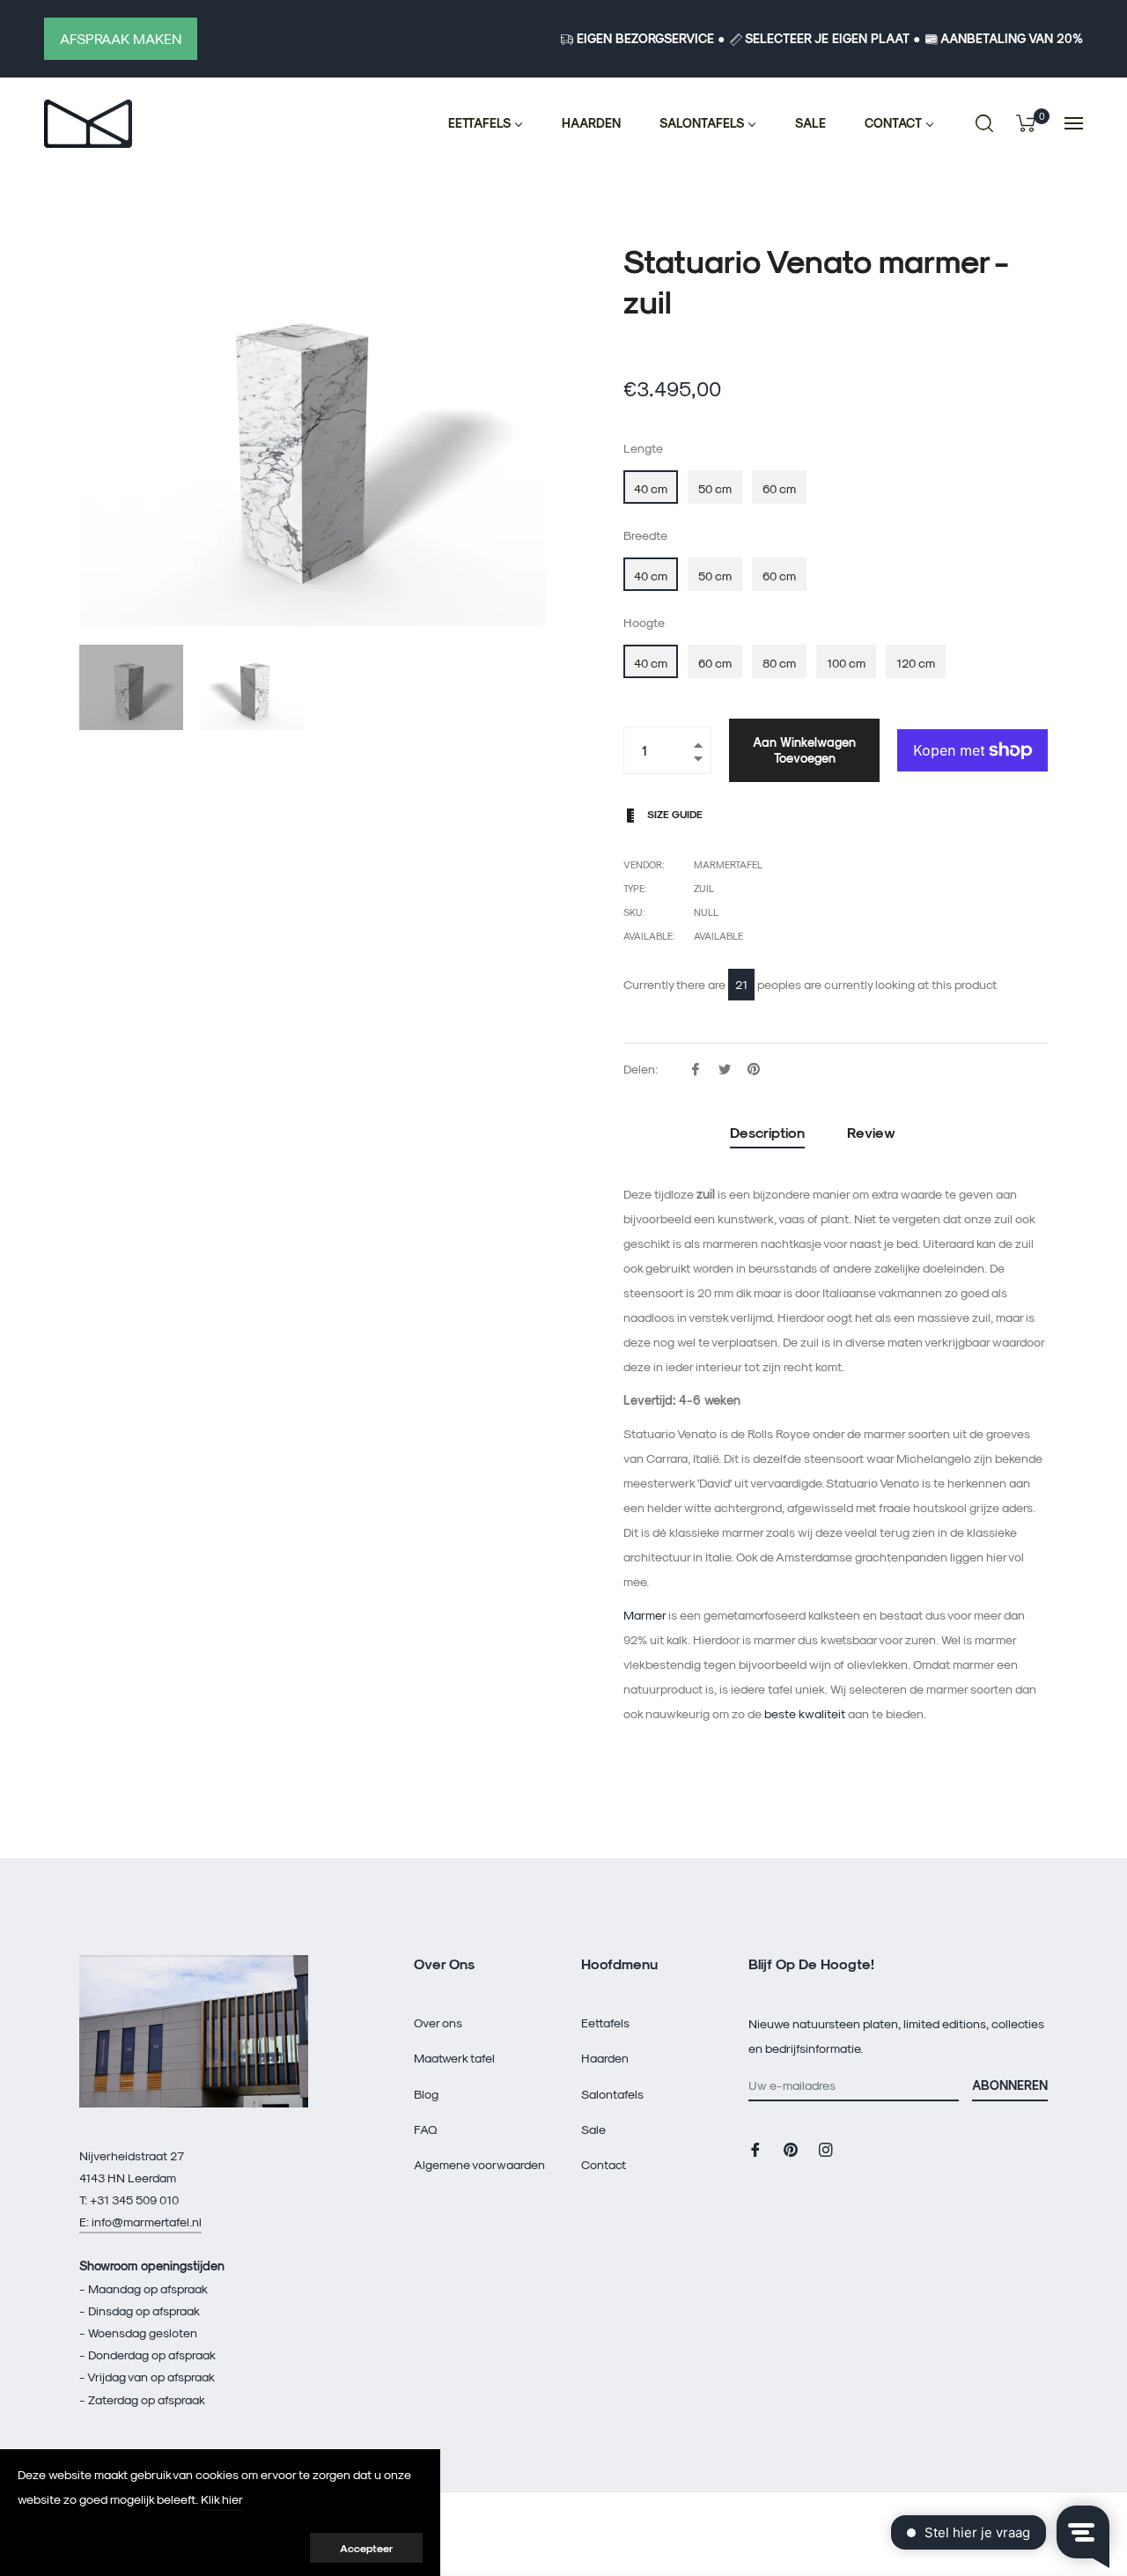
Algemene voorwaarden (479, 2164)
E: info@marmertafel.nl (140, 2222)
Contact (604, 2164)
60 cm (779, 488)
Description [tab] (767, 1132)
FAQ (426, 2129)
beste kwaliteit (805, 1713)
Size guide (674, 814)
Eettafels (605, 2022)
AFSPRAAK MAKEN (121, 38)
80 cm (779, 663)
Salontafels (612, 2094)
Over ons (438, 2022)
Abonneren (1010, 2085)
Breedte (645, 535)
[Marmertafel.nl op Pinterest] (791, 2148)
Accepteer (366, 2548)
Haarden (605, 2058)
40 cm (651, 488)
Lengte (643, 448)
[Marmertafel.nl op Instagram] (826, 2148)
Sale (593, 2129)
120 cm (916, 663)
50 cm (715, 488)
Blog (426, 2094)
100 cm (846, 663)
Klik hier (222, 2499)
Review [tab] (873, 1132)
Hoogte (644, 622)
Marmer (645, 1615)
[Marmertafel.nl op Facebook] (755, 2148)
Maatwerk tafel (454, 2058)
